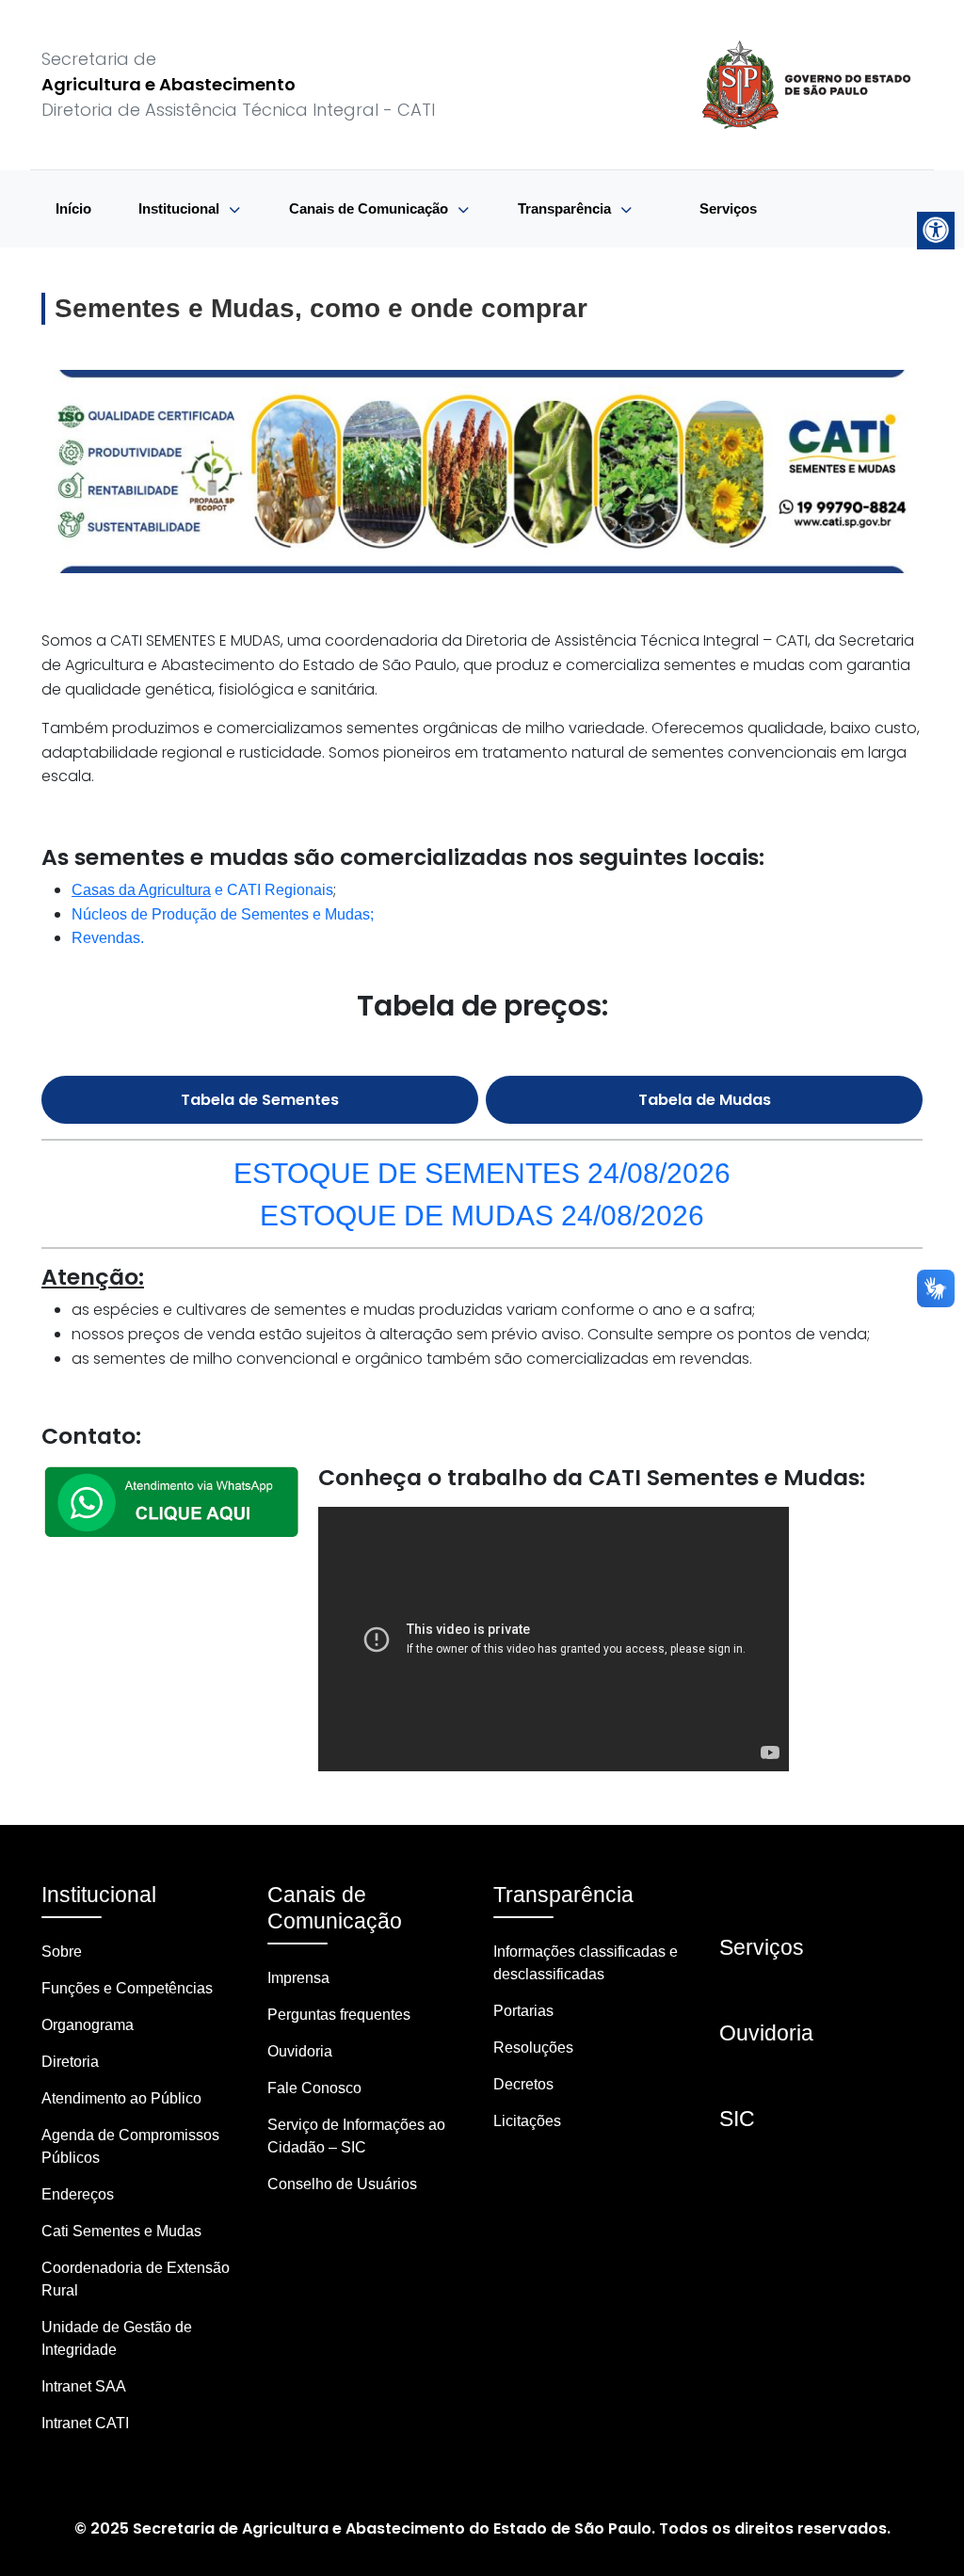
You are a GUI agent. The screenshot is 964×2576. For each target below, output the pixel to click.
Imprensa (298, 1978)
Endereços (78, 2194)
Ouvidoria (300, 2051)
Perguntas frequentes (339, 2015)
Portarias (523, 2011)
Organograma (88, 2025)
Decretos (523, 2084)
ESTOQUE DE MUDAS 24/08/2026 (482, 1215)
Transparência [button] (566, 208)
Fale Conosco (314, 2088)
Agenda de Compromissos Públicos (130, 2146)
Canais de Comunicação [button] (370, 208)
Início (73, 208)
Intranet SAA (84, 2386)
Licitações (527, 2121)
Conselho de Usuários (342, 2184)
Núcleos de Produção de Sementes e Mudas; (223, 914)
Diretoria (70, 2062)
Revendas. (108, 938)
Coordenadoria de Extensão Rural (136, 2279)
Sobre (62, 1952)
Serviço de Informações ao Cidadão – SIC (356, 2136)
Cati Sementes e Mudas (121, 2231)
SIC (737, 2119)
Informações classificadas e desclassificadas (586, 1963)
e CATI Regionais (202, 890)
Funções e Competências (127, 1988)
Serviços (728, 208)
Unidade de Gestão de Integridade (117, 2338)
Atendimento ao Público (121, 2098)
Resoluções (533, 2048)
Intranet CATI (85, 2423)
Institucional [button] (181, 208)
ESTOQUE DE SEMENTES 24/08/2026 (482, 1173)
